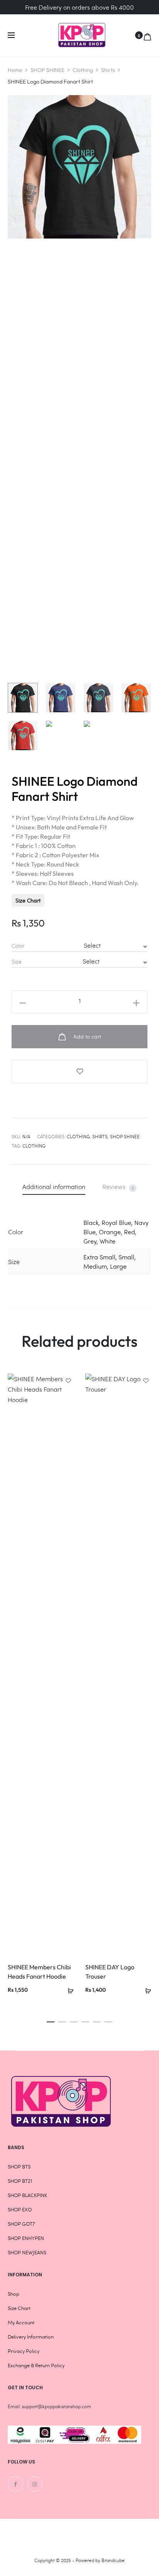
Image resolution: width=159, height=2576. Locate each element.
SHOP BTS (19, 2167)
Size (17, 962)
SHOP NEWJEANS (27, 2252)
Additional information (54, 1186)
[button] (51, 2020)
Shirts (108, 70)
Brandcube (113, 2560)
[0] (147, 35)
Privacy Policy (24, 2351)
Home (15, 70)
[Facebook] (15, 2484)
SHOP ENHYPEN (26, 2238)
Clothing (83, 70)
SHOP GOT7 (21, 2224)
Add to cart (86, 1036)
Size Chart (28, 900)
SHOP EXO (20, 2209)
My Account (21, 2322)
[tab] (54, 1186)
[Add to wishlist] (79, 1071)
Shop (14, 2294)
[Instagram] (35, 2484)
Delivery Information (31, 2337)
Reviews (118, 1187)
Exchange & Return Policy (36, 2365)
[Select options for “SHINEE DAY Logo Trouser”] (145, 1989)
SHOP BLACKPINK (27, 2195)
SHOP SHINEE (47, 70)
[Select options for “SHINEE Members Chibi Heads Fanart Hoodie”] (68, 1989)
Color (18, 946)
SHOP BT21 (20, 2181)
